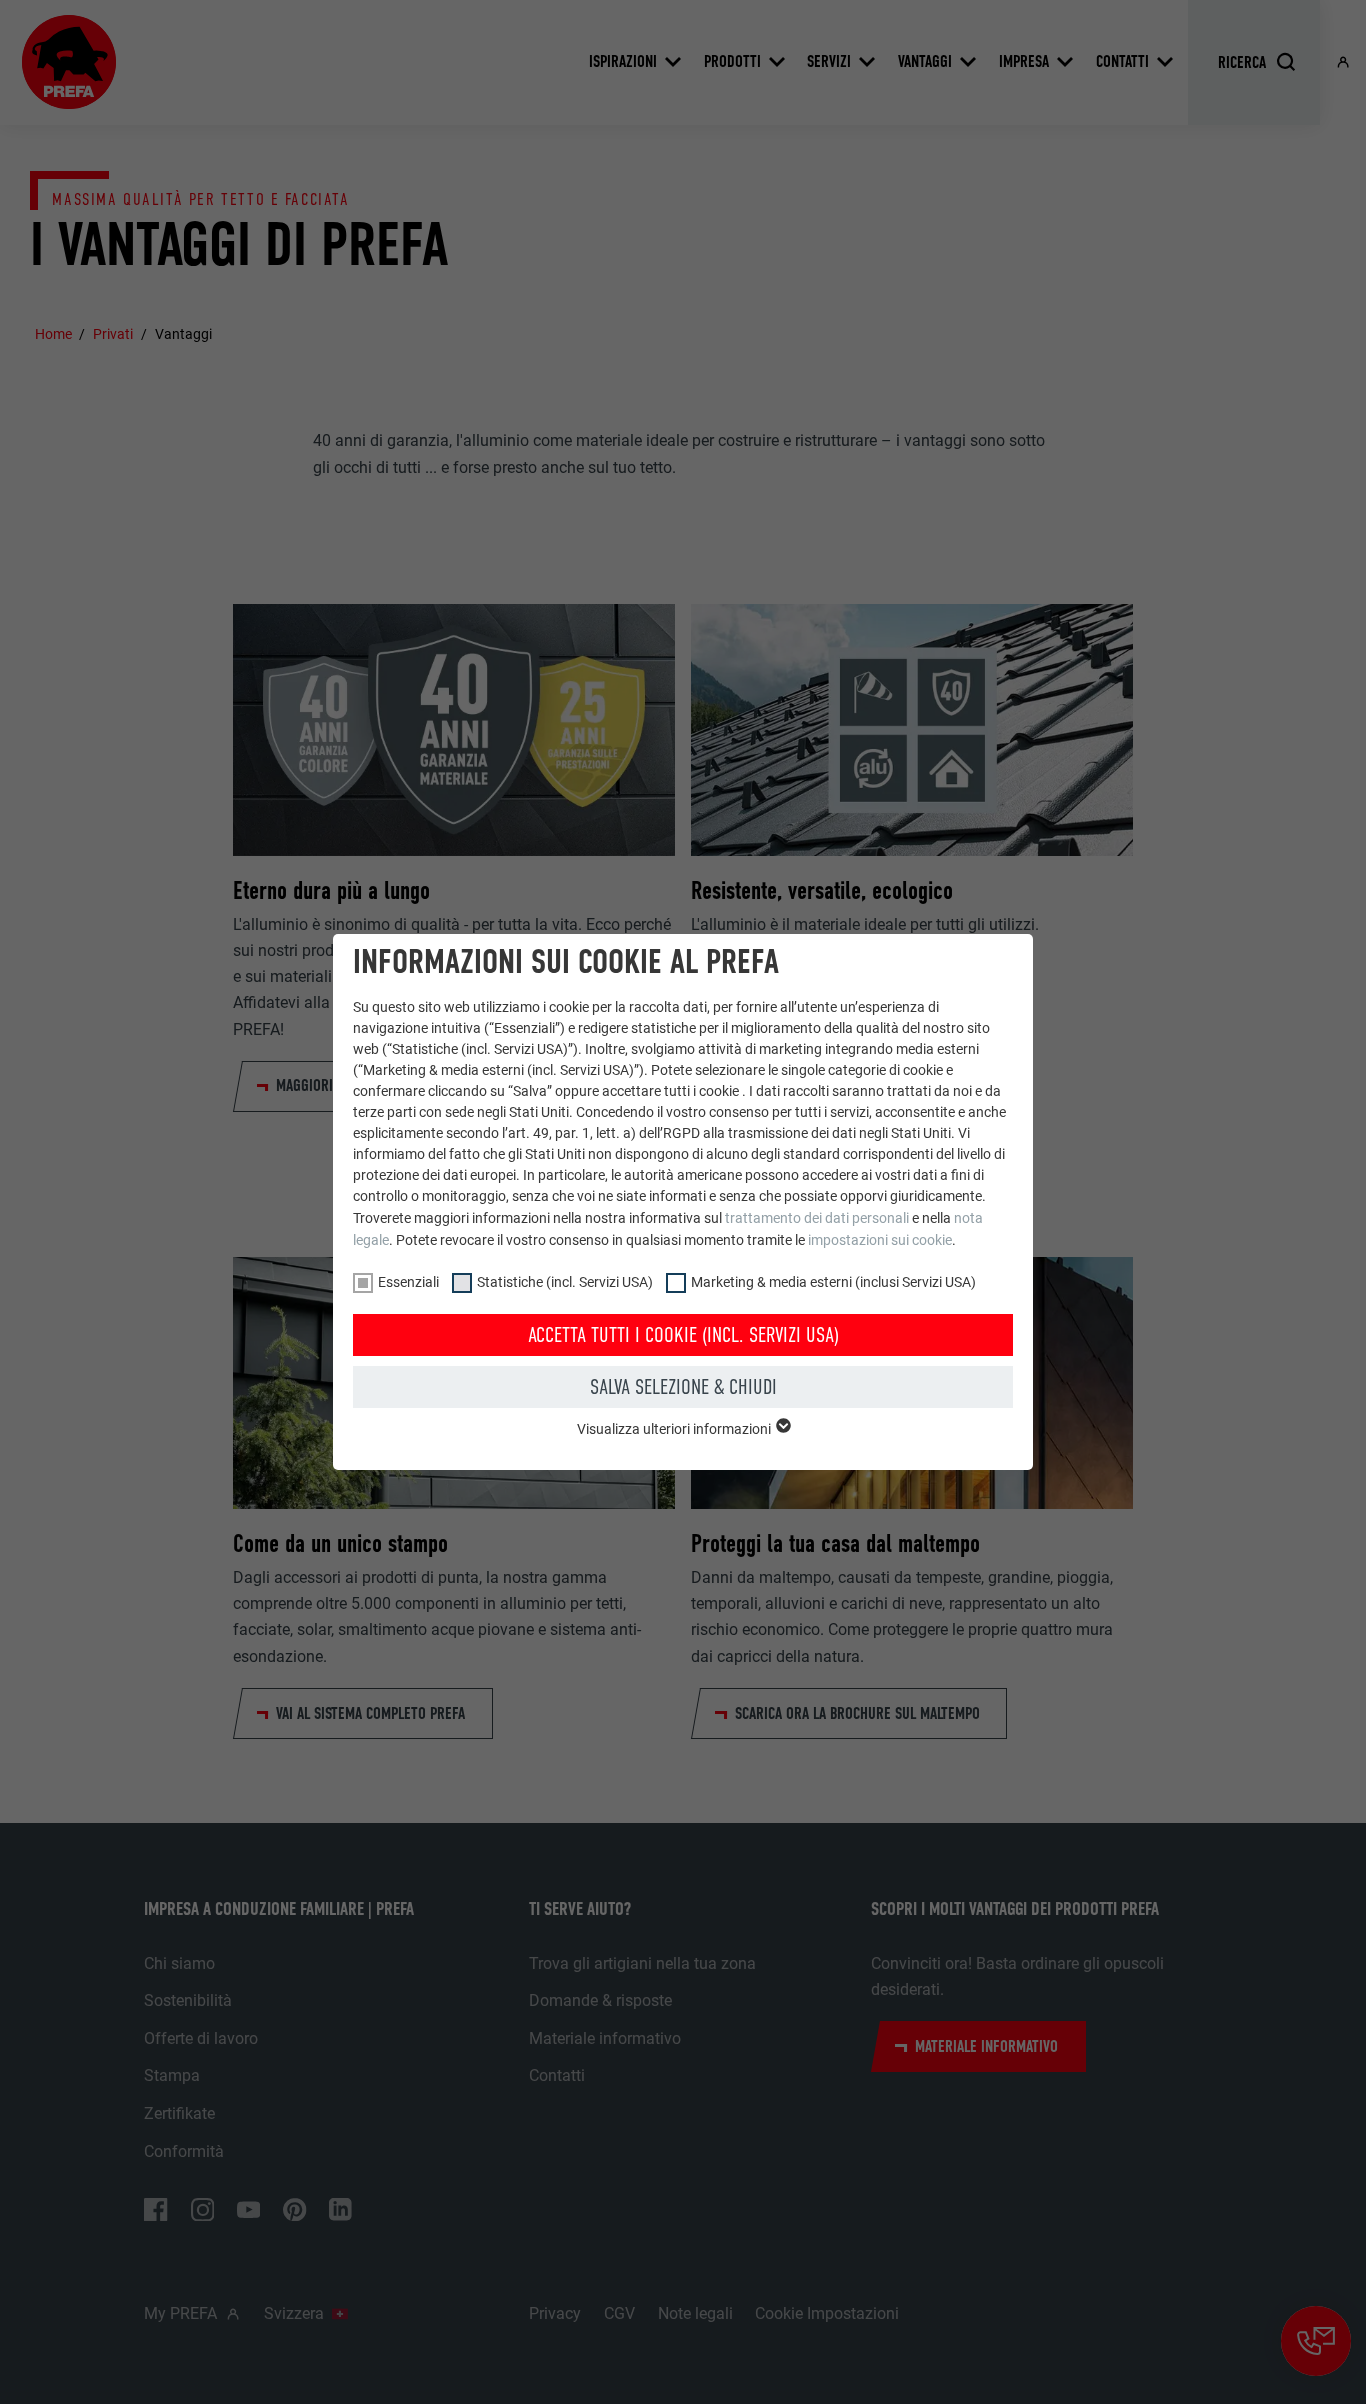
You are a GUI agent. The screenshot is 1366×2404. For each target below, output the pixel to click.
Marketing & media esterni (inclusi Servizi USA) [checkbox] (833, 1282)
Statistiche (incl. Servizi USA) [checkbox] (565, 1282)
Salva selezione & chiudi (683, 1387)
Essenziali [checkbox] (408, 1282)
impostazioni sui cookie (880, 1240)
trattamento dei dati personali (817, 1218)
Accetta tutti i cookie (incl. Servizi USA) (683, 1335)
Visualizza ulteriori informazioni (675, 1429)
